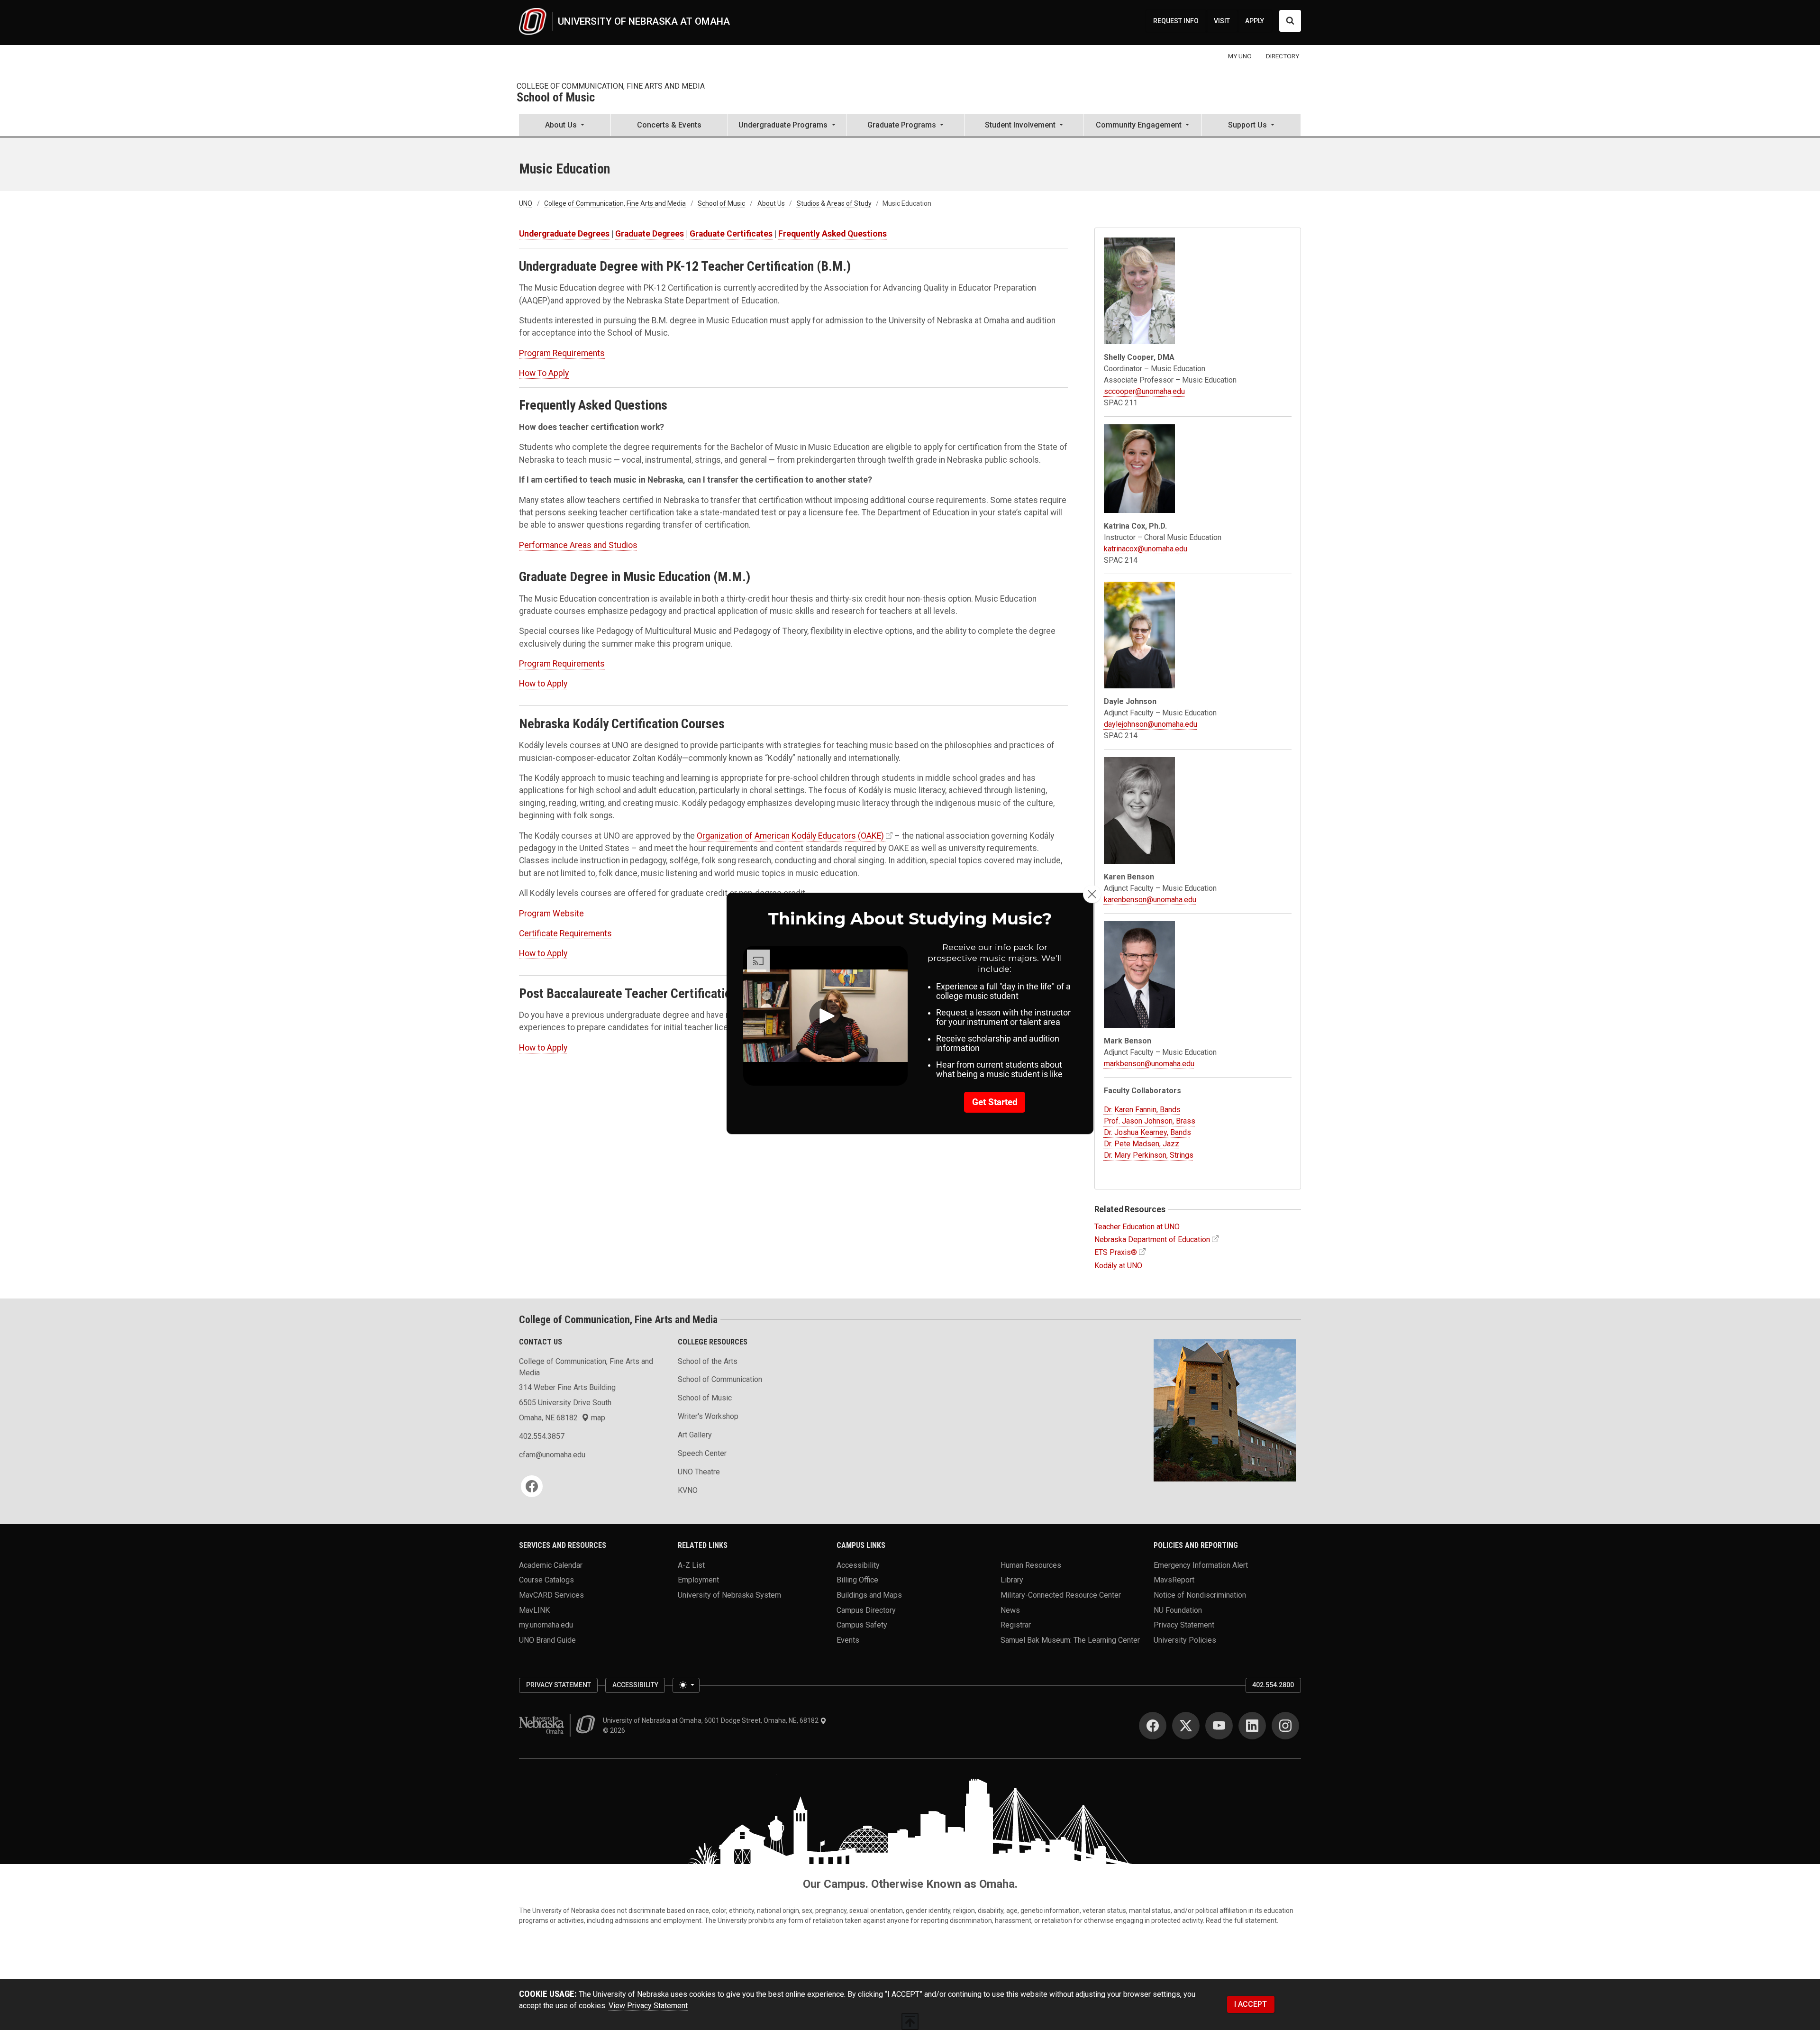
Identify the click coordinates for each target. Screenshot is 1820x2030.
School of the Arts (708, 1361)
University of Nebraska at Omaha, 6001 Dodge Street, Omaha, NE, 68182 (711, 1720)
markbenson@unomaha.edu (1149, 1064)
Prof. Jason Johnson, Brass (1150, 1121)
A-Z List (691, 1565)
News (1010, 1610)
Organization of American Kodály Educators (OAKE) (790, 836)
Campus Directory (866, 1610)
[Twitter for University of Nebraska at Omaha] (1186, 1726)
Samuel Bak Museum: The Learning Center (1070, 1640)
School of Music (556, 98)
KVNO (688, 1490)
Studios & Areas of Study (834, 203)
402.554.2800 (1273, 1685)
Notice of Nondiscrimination (1200, 1595)
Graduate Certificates (731, 234)
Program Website (551, 914)
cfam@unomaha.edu (552, 1455)
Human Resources (1031, 1565)
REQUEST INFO (1176, 21)
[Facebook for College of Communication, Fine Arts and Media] (532, 1486)
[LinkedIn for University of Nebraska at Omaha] (1252, 1726)
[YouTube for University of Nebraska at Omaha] (1219, 1726)
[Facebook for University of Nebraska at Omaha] (1153, 1726)
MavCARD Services (551, 1595)
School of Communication (720, 1379)
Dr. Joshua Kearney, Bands (1147, 1132)
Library (1012, 1580)
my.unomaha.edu (546, 1625)
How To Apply (544, 373)
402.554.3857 (542, 1436)
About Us (771, 203)
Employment (698, 1580)
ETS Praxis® (1116, 1252)
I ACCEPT (1251, 2004)
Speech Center (702, 1453)
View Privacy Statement (648, 2006)
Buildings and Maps (869, 1595)
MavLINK (534, 1610)
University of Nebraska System (729, 1595)
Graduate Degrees (650, 234)
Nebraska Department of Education (1152, 1239)
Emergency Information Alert (1201, 1565)
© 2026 (615, 1730)
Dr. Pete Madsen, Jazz (1142, 1144)
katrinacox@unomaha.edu (1146, 549)
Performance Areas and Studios (578, 545)
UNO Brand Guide (547, 1640)
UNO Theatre (699, 1472)
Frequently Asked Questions (833, 234)
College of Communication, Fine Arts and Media (611, 86)
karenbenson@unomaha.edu (1150, 900)
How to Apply (543, 684)
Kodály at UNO (1118, 1266)
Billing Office (857, 1580)
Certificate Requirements (565, 933)
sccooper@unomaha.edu (1144, 391)
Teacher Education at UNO (1137, 1227)
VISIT (1222, 21)
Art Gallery (695, 1435)
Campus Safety (862, 1625)
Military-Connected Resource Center (1061, 1595)
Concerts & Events (669, 125)
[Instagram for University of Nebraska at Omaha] (1285, 1726)
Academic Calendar (551, 1565)
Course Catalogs (546, 1580)
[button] (565, 126)
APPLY (1255, 21)
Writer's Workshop (708, 1416)
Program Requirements (562, 353)
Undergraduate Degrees (564, 234)
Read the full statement (1241, 1920)
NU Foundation (1178, 1610)
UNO (526, 203)
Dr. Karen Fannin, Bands (1142, 1110)
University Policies (1185, 1640)
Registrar (1016, 1625)
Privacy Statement (1184, 1625)
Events (848, 1640)
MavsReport (1174, 1580)
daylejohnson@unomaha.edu (1151, 724)
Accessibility (858, 1565)
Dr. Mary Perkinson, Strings (1149, 1155)
